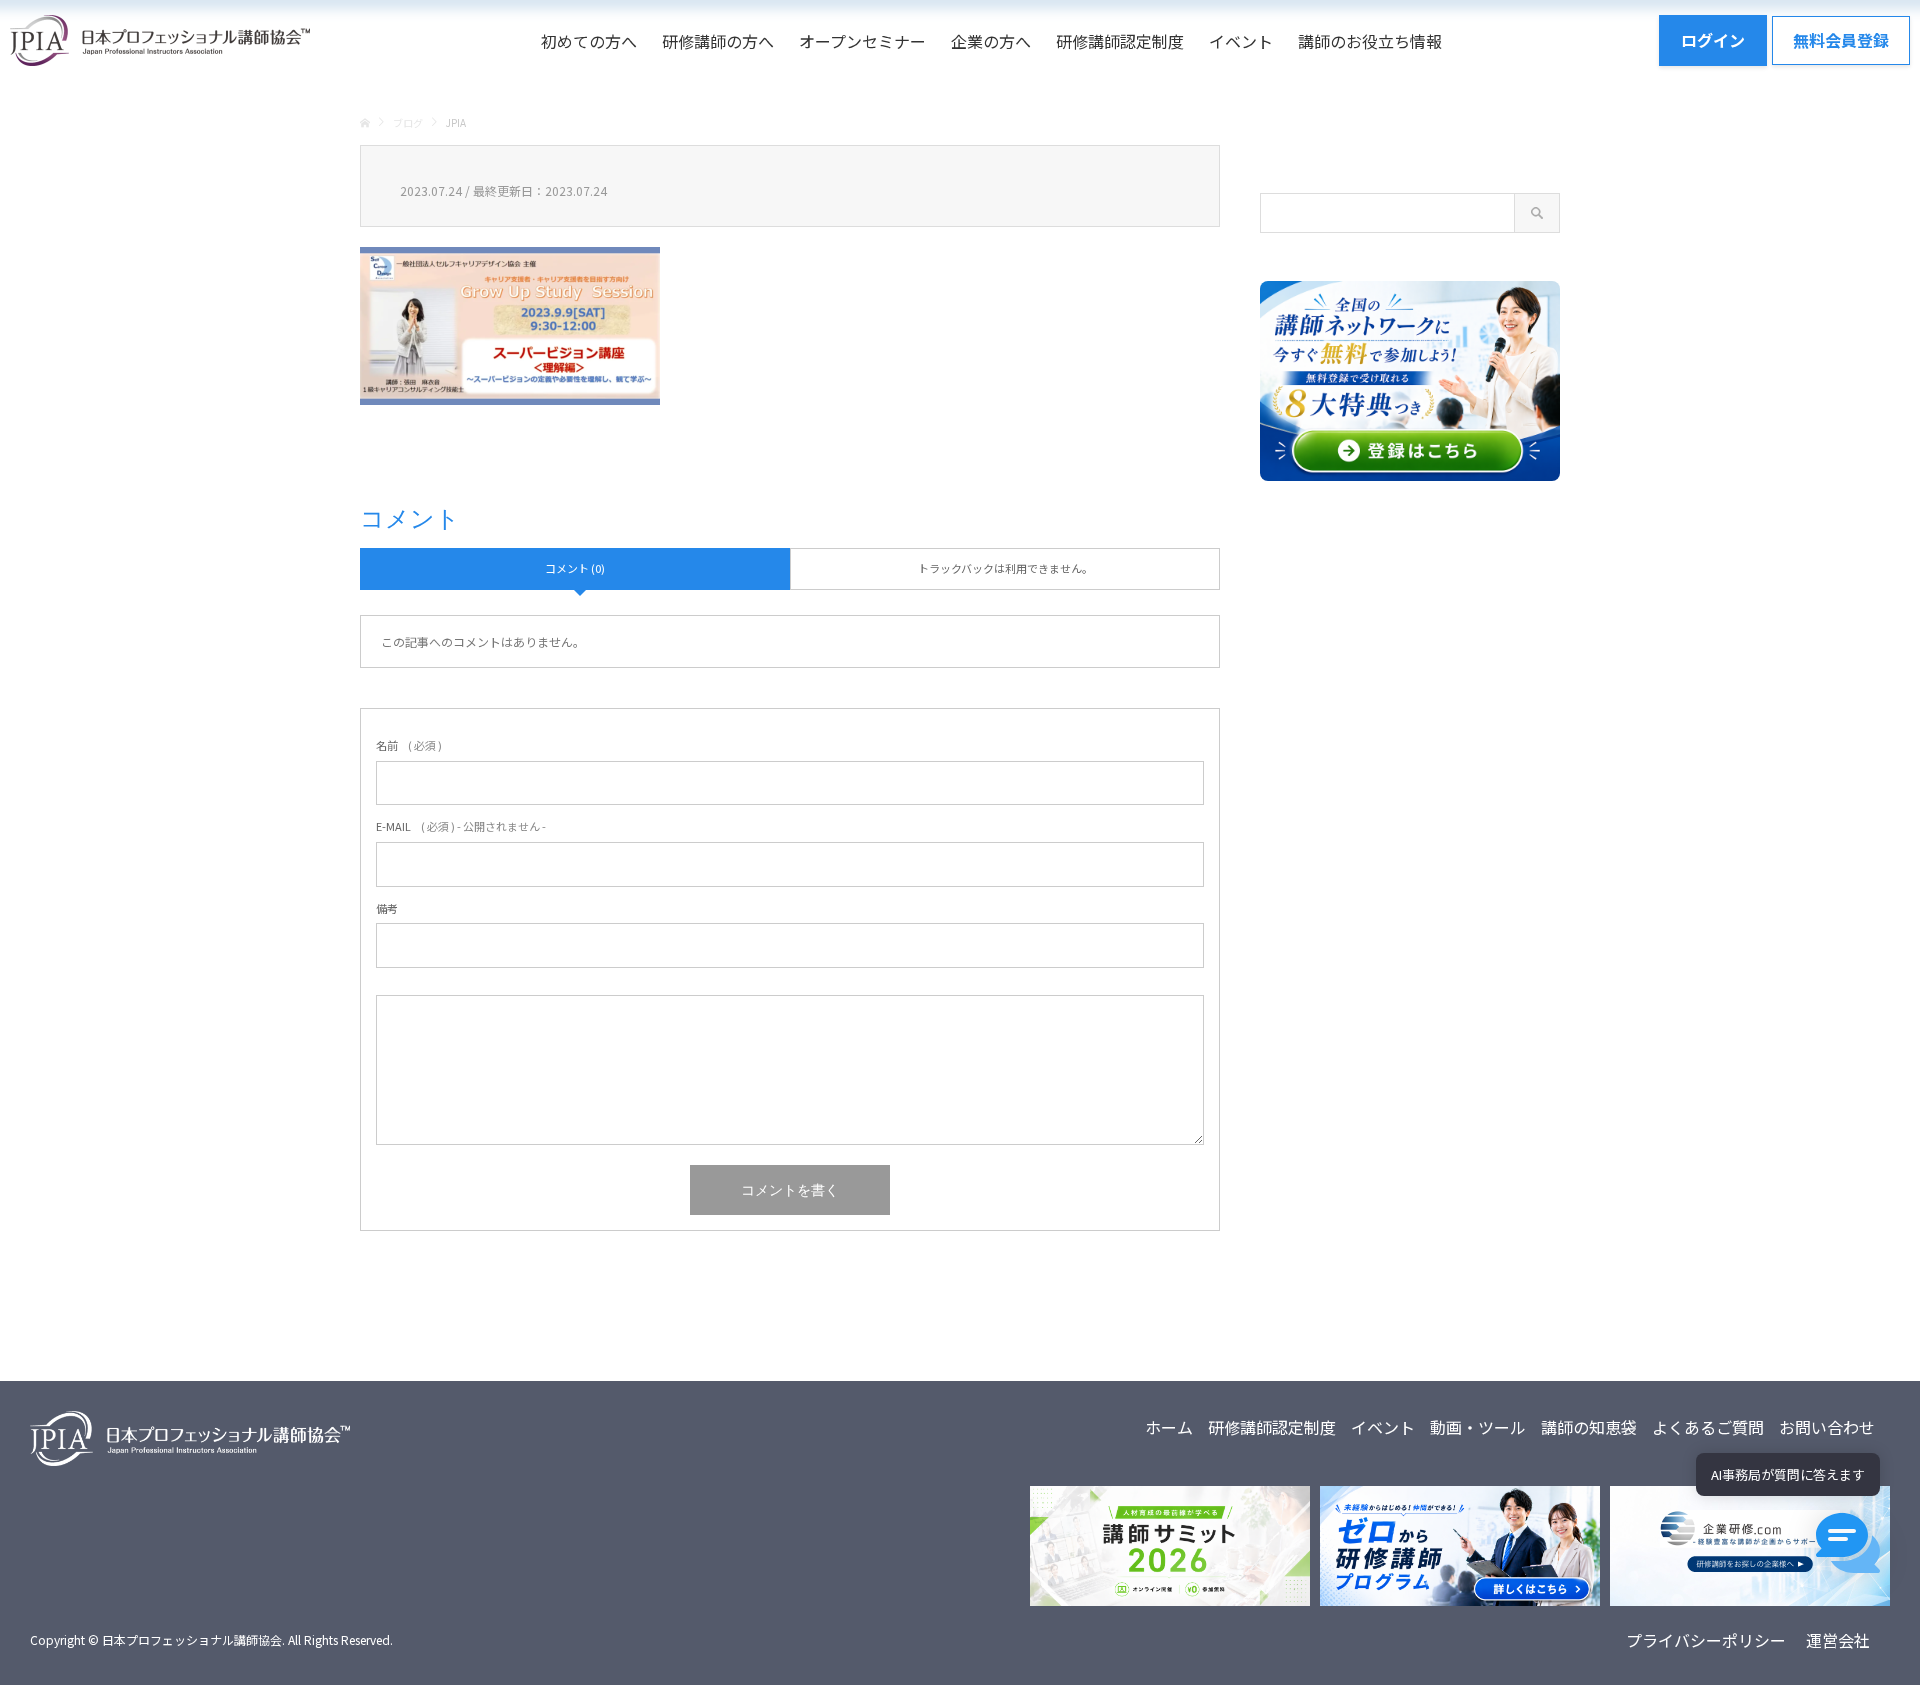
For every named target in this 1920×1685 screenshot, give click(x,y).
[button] (1848, 1543)
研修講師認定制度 (1120, 41)
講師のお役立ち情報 (1370, 41)
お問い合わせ (1827, 1427)
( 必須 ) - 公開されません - (461, 826)
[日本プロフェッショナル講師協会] (160, 40)
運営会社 (1838, 1640)
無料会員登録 (1841, 40)
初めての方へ (589, 41)
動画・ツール (1478, 1427)
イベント (1241, 41)
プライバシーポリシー (1706, 1640)
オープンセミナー (862, 41)
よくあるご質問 (1708, 1427)
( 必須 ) (409, 745)
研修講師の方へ (718, 41)
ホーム (1169, 1427)
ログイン (1713, 40)
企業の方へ (991, 41)
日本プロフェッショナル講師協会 (192, 1639)
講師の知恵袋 (1589, 1427)
